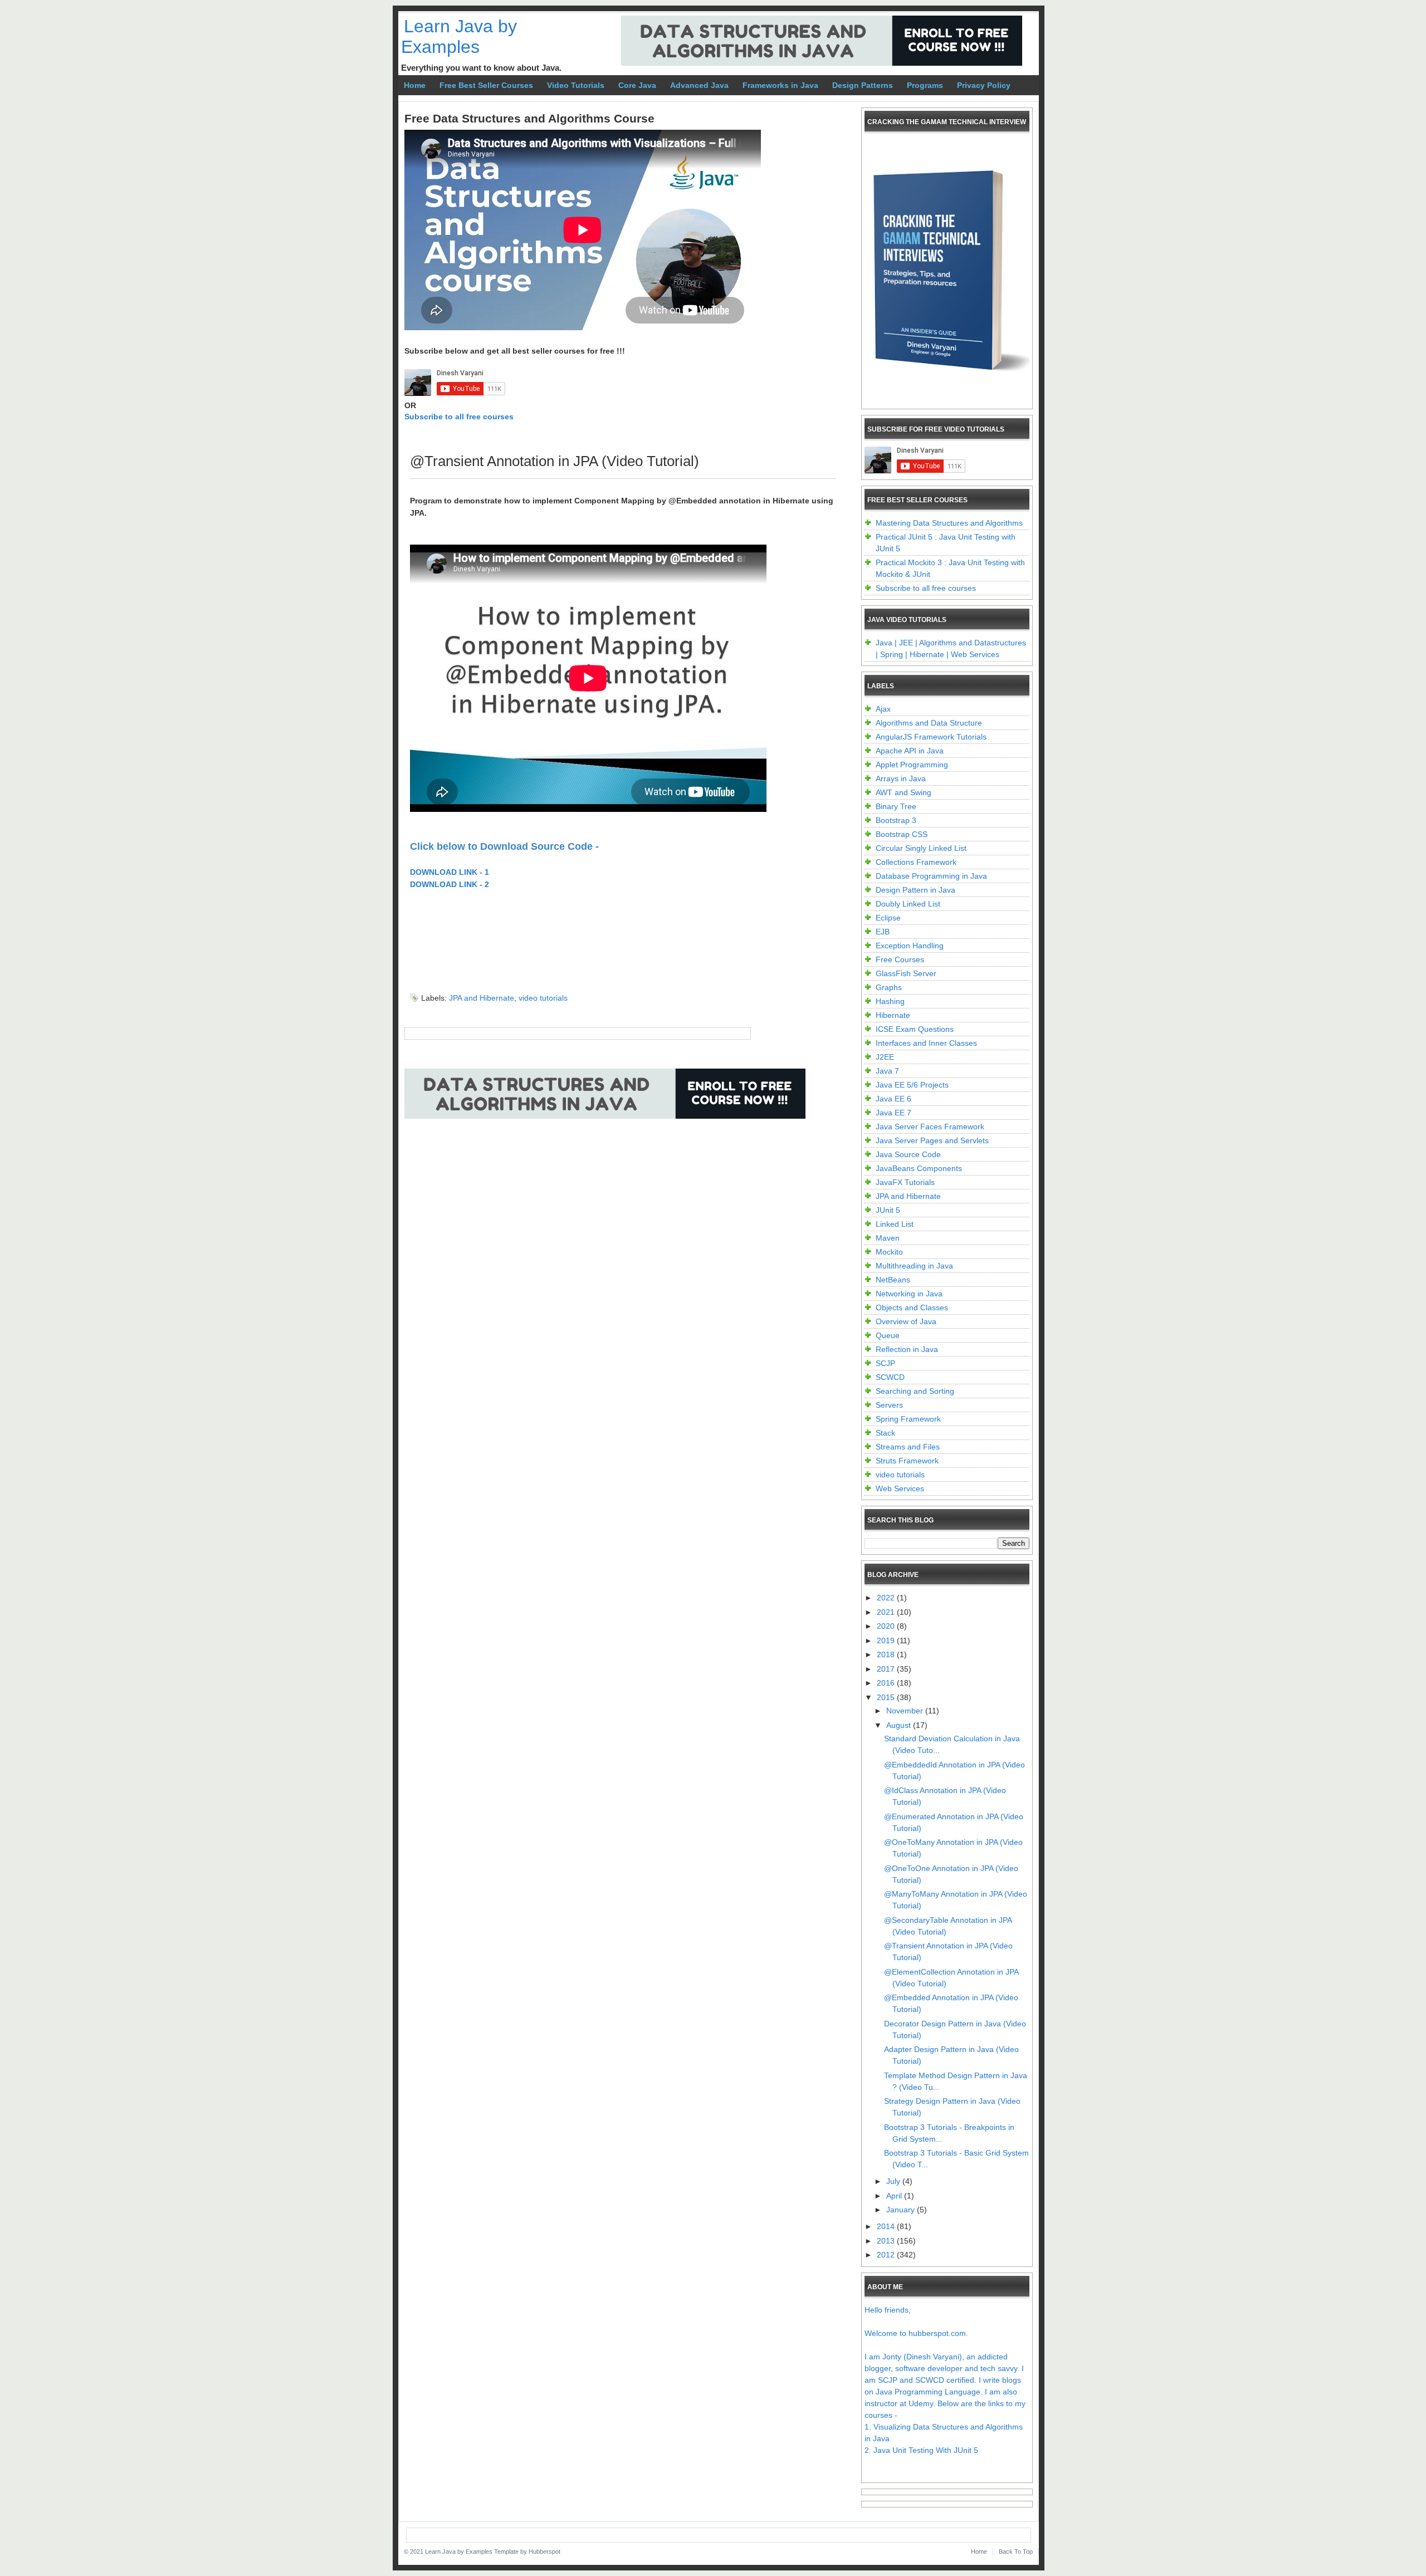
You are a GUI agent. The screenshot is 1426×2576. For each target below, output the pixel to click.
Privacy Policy (984, 85)
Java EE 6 (893, 1099)
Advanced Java (699, 85)
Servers (889, 1405)
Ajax (883, 709)
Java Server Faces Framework (930, 1127)
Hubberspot (544, 2551)
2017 (887, 1669)
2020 (887, 1626)
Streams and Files (908, 1447)
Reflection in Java (907, 1349)
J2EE (885, 1057)
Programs (925, 85)
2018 (887, 1654)
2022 (887, 1598)
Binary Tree (896, 806)
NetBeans (893, 1280)
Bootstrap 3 (896, 820)
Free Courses (900, 959)
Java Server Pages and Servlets (932, 1140)
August (900, 1725)
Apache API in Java (910, 751)
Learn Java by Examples (459, 36)
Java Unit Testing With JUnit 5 (926, 2450)
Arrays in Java (901, 778)
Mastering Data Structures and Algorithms (949, 523)
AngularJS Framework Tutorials (931, 737)
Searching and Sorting (915, 1391)
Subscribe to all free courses (459, 417)
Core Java (637, 85)
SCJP (885, 1363)
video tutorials (543, 998)
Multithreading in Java (914, 1266)
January (902, 2210)
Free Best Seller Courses (486, 85)
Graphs (889, 987)
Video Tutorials (576, 85)
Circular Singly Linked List (921, 848)
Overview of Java (906, 1321)
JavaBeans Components (919, 1168)
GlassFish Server (906, 973)
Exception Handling (910, 946)
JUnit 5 (888, 1210)
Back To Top (1016, 2551)
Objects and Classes (912, 1307)
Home (415, 85)
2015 (887, 1697)
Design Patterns (863, 85)
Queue (888, 1335)
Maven (888, 1238)
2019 (887, 1640)
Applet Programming (912, 765)
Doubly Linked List (908, 904)
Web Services (900, 1488)
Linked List (895, 1224)
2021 (887, 1612)
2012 (887, 2255)
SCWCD (890, 1377)
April (895, 2196)
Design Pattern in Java (915, 890)
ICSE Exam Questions (915, 1029)
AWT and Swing (904, 792)
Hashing (890, 1001)
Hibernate (893, 1015)
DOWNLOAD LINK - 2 (450, 884)
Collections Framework (916, 862)
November (906, 1711)
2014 (887, 2226)
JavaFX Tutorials (905, 1182)
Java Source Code (908, 1154)
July (894, 2181)
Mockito (889, 1252)
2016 (887, 1683)
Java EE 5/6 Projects (912, 1085)
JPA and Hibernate (482, 998)
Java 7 (887, 1071)
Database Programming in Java (931, 876)
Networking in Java (909, 1294)
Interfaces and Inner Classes (926, 1043)
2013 (887, 2241)
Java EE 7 (893, 1113)
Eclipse (888, 918)
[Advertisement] (607, 1167)
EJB (883, 932)
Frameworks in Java (780, 85)
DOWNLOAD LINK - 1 (450, 872)
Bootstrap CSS (902, 834)
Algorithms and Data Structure (929, 723)
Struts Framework (907, 1461)
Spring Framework (908, 1419)
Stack (885, 1433)
